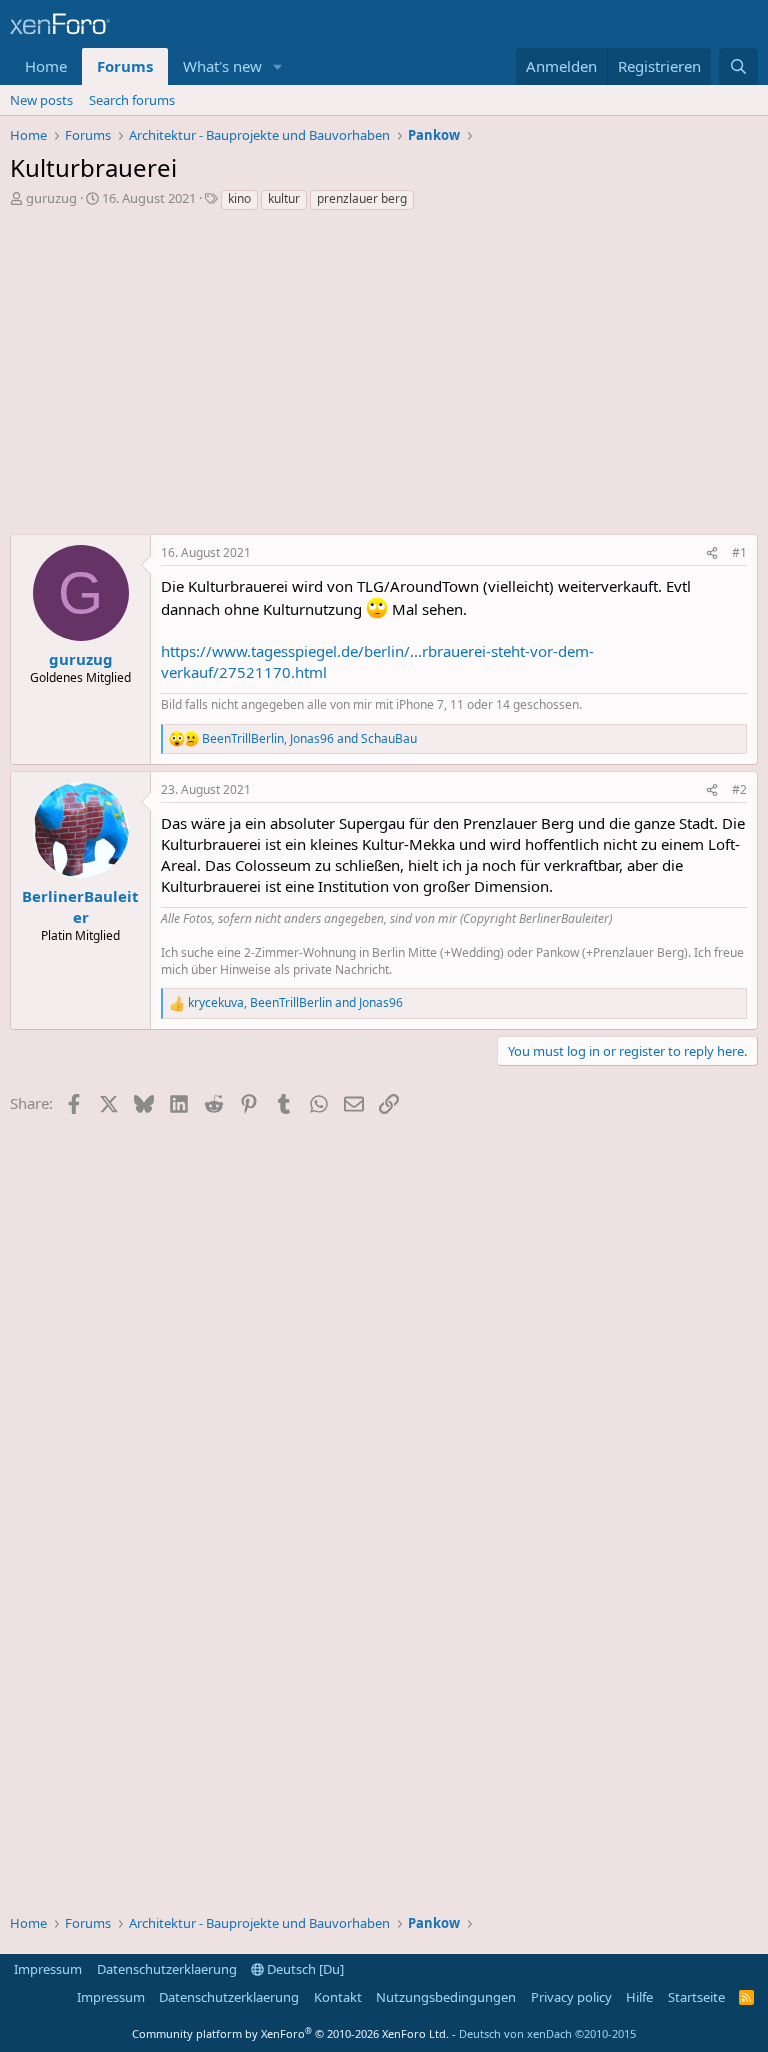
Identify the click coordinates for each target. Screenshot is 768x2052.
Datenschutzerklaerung (167, 1969)
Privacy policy (571, 1997)
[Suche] (738, 66)
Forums (125, 66)
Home (46, 66)
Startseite (696, 1997)
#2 (739, 789)
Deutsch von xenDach (547, 2033)
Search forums (132, 100)
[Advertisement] (384, 378)
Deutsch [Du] (304, 1969)
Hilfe (639, 1997)
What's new (222, 66)
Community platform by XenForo (290, 2033)
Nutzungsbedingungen (446, 1997)
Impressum (48, 1969)
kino (239, 198)
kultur (284, 198)
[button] (278, 66)
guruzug (51, 198)
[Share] (712, 553)
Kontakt (338, 1997)
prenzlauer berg (362, 198)
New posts (41, 100)
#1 (739, 552)
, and (309, 739)
